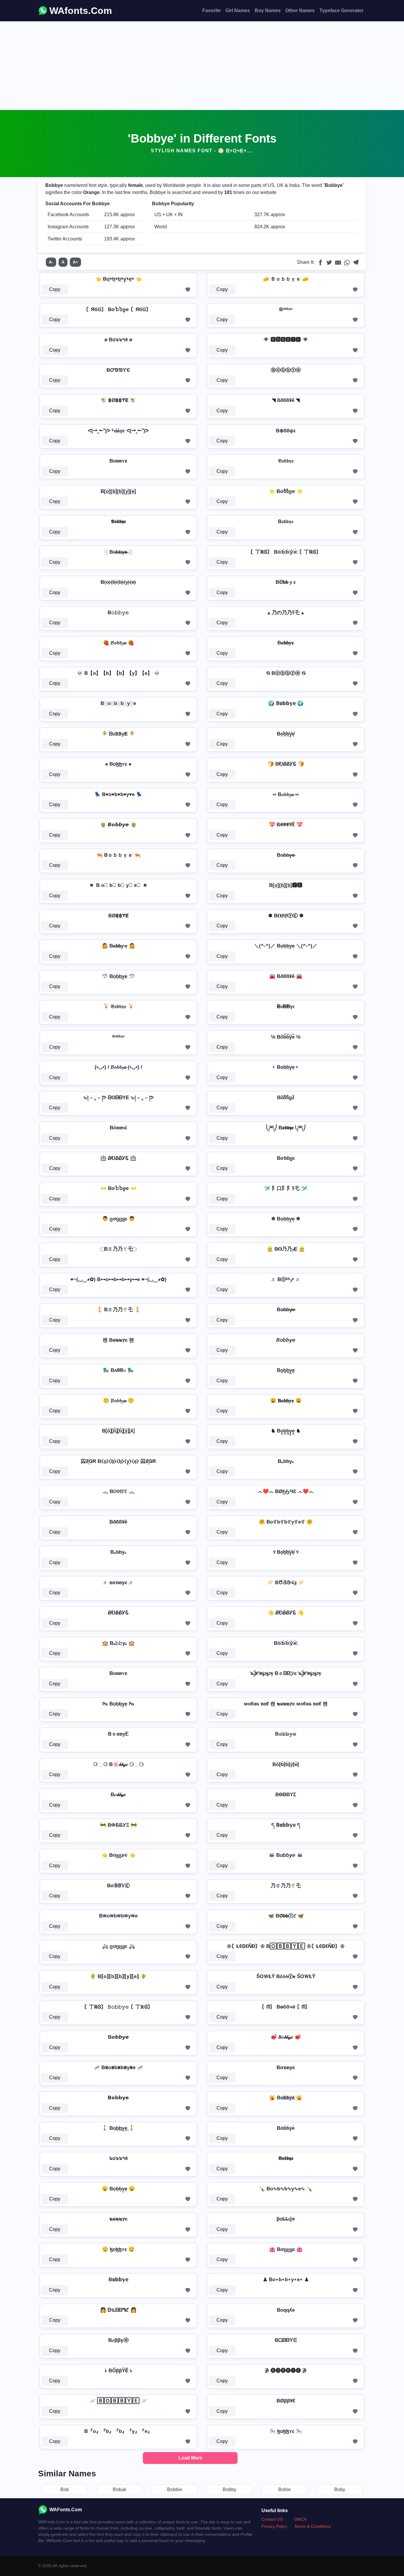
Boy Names (268, 10)
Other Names (300, 10)
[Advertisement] (202, 66)
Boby (340, 2490)
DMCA (300, 2519)
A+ (75, 262)
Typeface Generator (341, 10)
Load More (190, 2458)
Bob (65, 2490)
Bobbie (175, 2490)
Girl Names (238, 10)
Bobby (230, 2490)
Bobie (285, 2490)
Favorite (211, 10)
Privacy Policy (274, 2526)
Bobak (119, 2490)
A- (51, 262)
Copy (55, 289)
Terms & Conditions (312, 2526)
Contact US (272, 2519)
